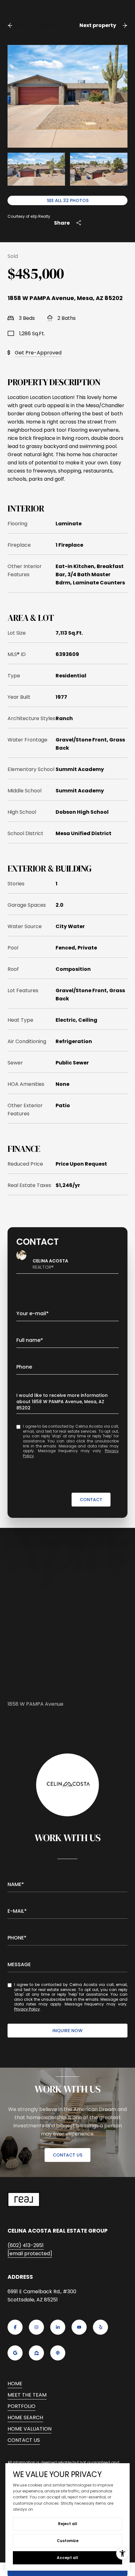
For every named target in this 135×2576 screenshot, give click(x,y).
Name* (16, 1884)
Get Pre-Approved (38, 353)
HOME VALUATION (30, 2429)
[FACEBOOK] (15, 2327)
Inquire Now (67, 2031)
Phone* (17, 1938)
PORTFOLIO (22, 2406)
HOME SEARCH (25, 2417)
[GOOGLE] (15, 2353)
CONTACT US (67, 2155)
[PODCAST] (58, 2353)
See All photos (68, 200)
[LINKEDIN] (58, 2327)
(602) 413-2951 (26, 2245)
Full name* (30, 1340)
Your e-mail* (32, 1313)
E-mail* (17, 1911)
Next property (98, 25)
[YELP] (100, 2327)
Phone (24, 1367)
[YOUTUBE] (79, 2327)
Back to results (37, 25)
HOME (15, 2384)
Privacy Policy (27, 2009)
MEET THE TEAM (27, 2395)
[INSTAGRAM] (36, 2327)
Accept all (67, 2558)
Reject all (68, 2524)
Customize (68, 2541)
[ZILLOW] (36, 2353)
